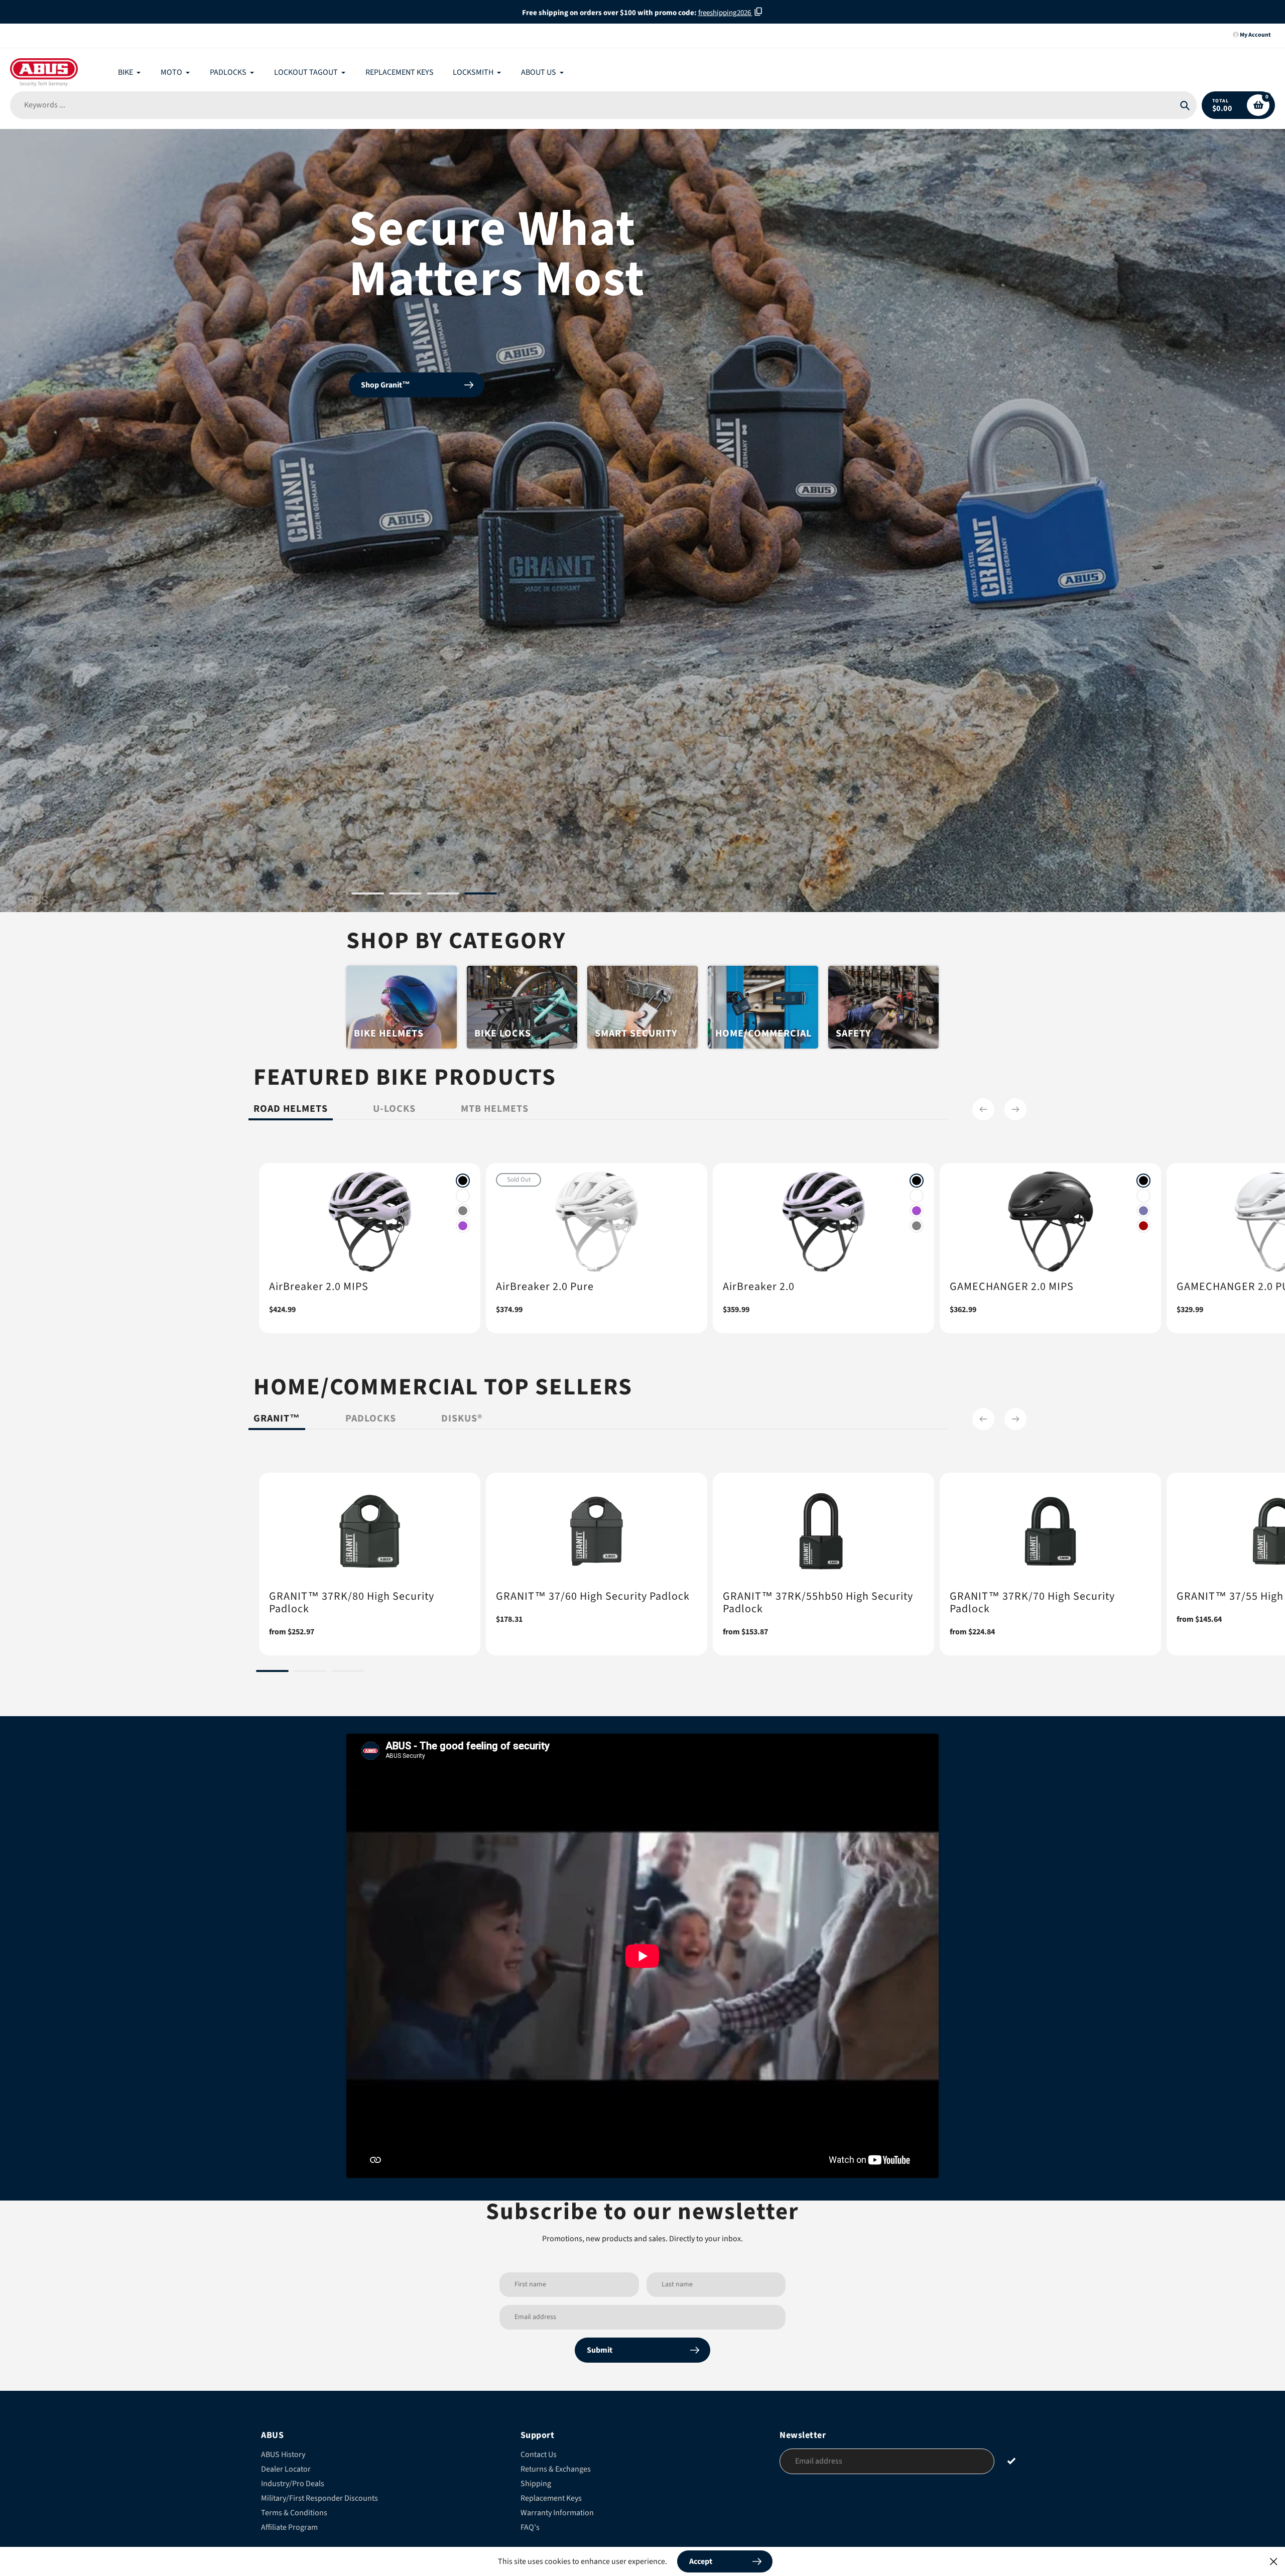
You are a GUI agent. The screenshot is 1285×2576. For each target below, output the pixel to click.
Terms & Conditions (294, 2453)
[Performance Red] (1143, 1166)
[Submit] (1012, 2401)
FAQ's (530, 2467)
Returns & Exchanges (556, 2409)
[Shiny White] (463, 1135)
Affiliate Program (289, 2467)
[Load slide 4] (481, 835)
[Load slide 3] (443, 835)
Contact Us (539, 2394)
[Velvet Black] (463, 1120)
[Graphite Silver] (463, 1150)
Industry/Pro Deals (293, 2423)
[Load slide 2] (405, 835)
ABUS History (283, 2394)
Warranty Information (557, 2453)
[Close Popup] (1274, 2561)
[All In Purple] (463, 1166)
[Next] (1015, 1049)
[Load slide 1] (368, 835)
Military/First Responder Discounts (319, 2438)
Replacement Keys (551, 2438)
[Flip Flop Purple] (1143, 1150)
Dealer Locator (286, 2409)
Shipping (536, 2423)
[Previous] (983, 1049)
